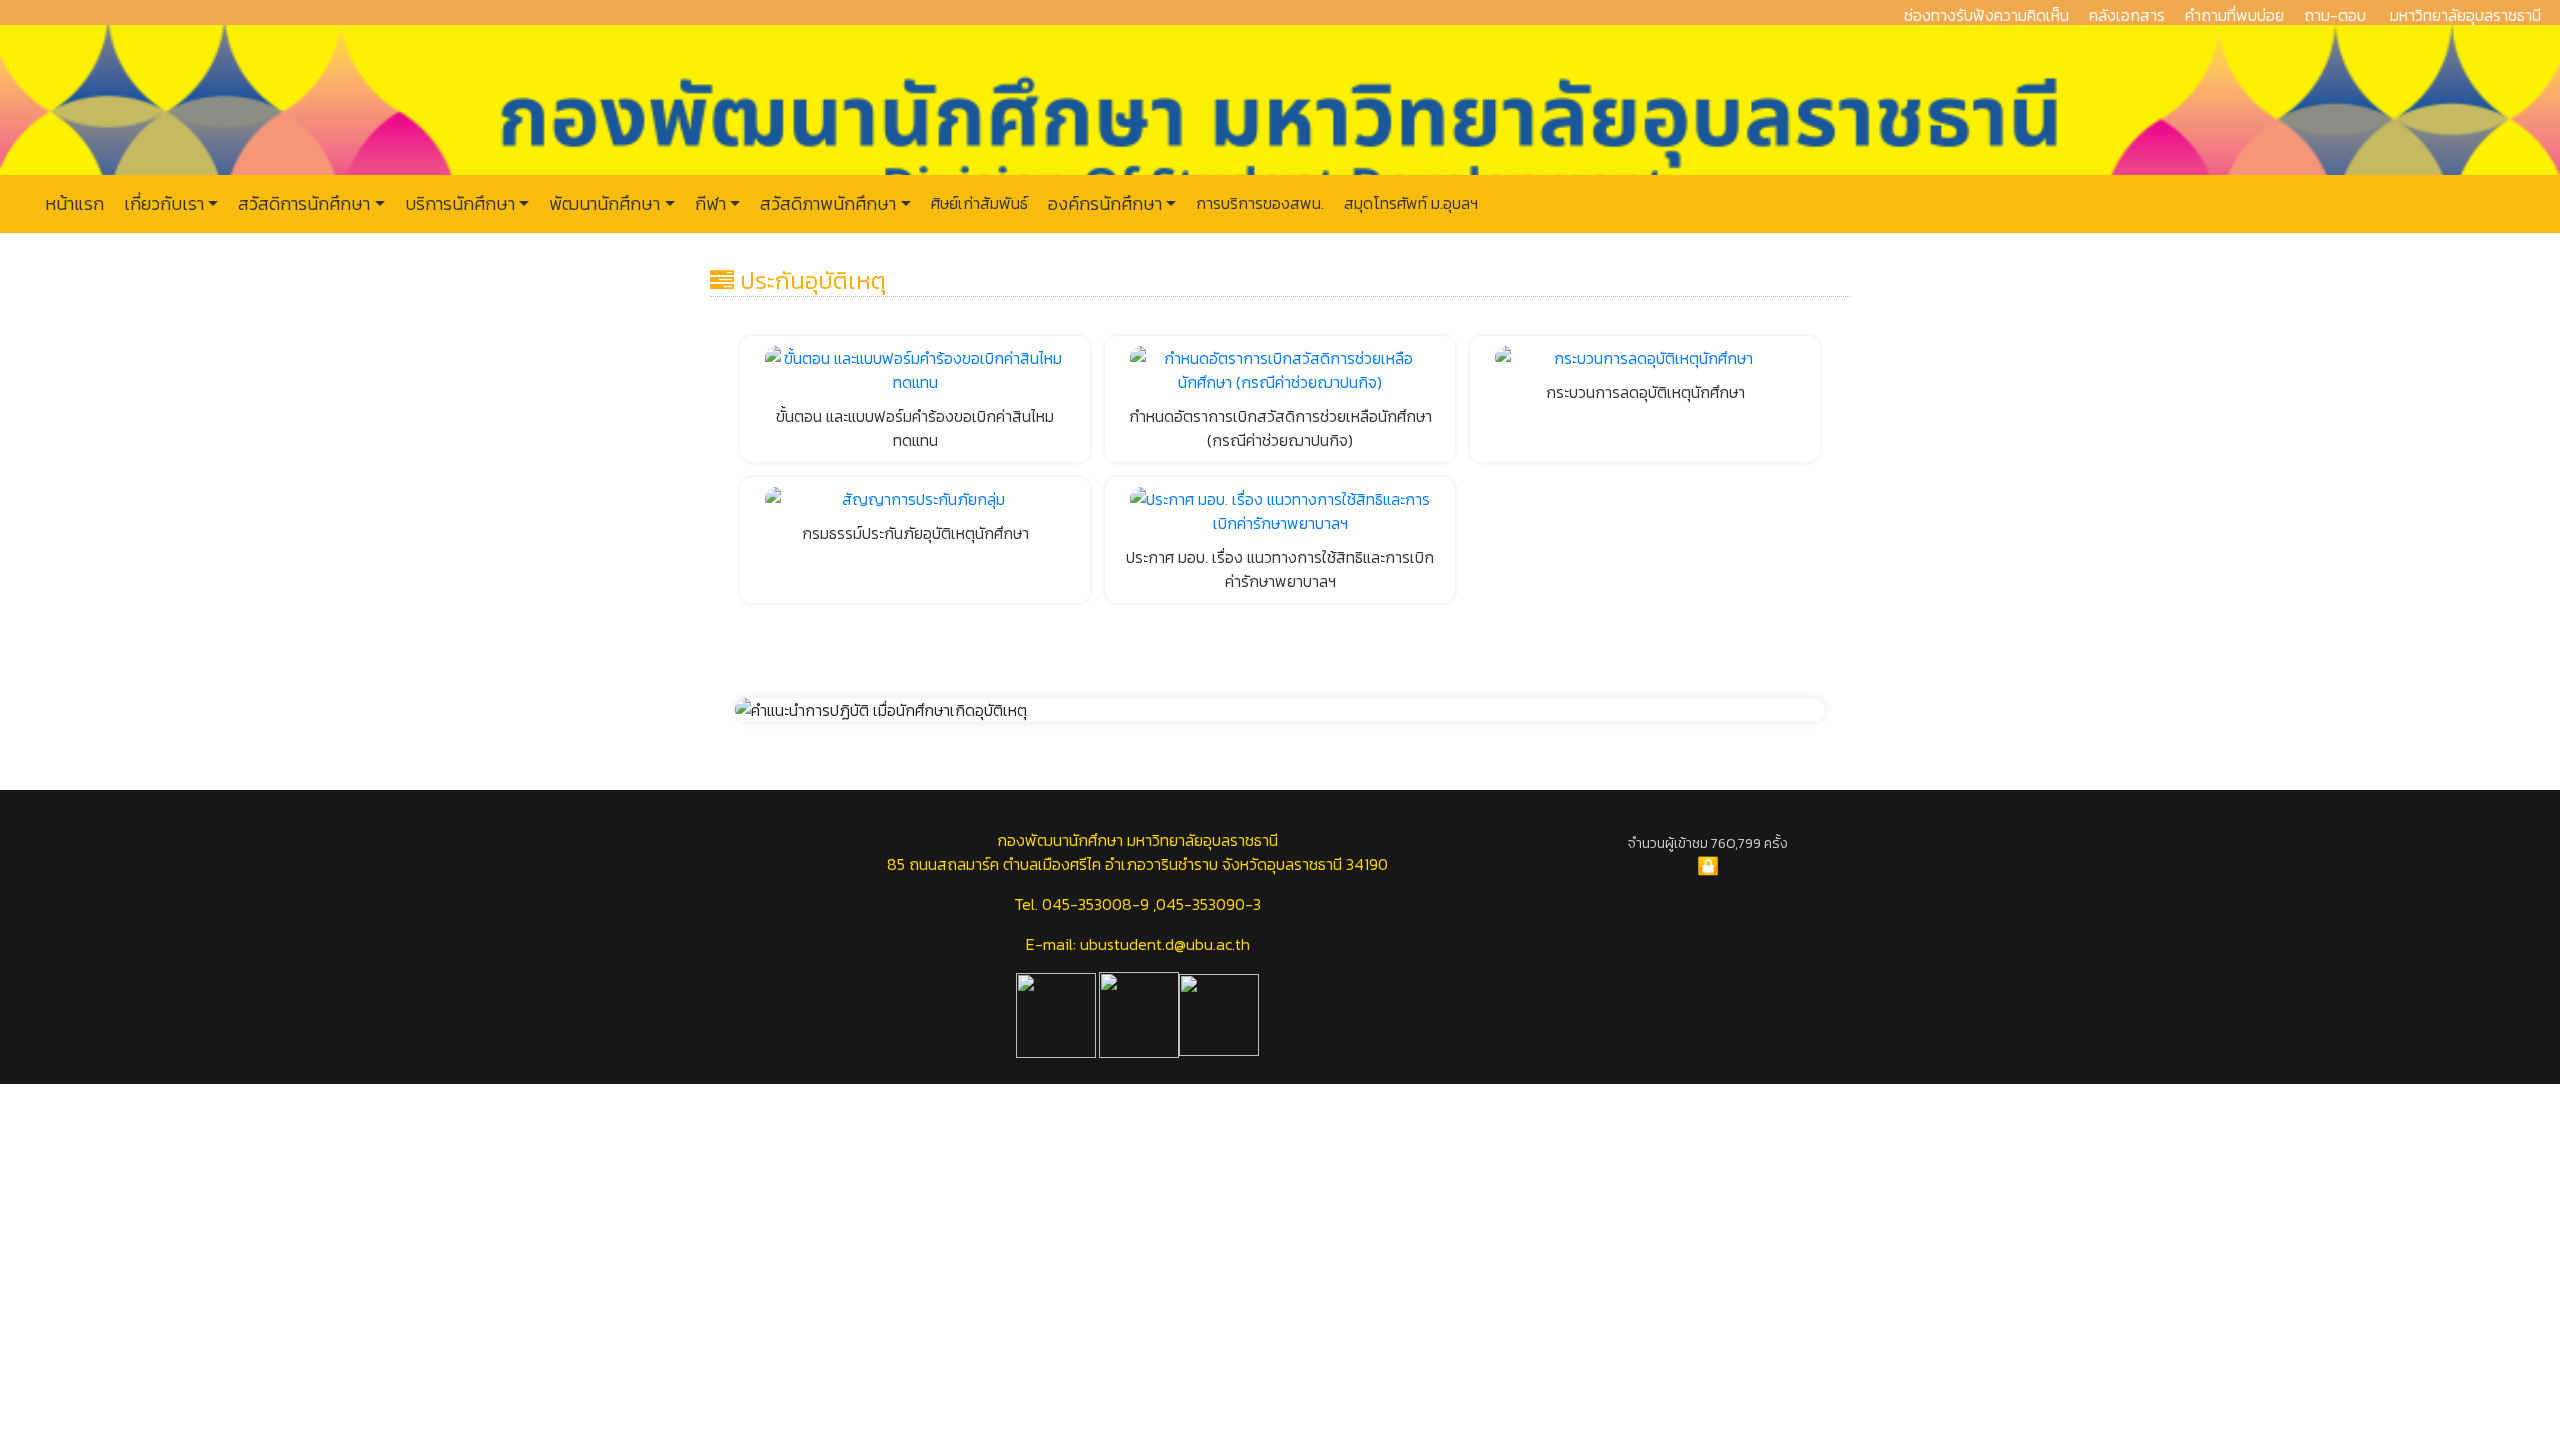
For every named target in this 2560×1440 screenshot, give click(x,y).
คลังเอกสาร (2127, 15)
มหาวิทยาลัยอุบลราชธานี (2465, 15)
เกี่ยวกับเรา (162, 204)
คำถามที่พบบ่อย (2234, 15)
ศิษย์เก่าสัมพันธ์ (977, 203)
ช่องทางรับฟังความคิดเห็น (1986, 15)
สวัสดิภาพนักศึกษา (826, 204)
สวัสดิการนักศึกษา (302, 204)
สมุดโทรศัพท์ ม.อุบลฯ (1409, 203)
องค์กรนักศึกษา (1103, 204)
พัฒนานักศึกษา (602, 204)
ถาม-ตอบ (2335, 15)
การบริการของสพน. (1258, 203)
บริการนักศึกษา (458, 204)
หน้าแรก (74, 204)
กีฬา (708, 204)
